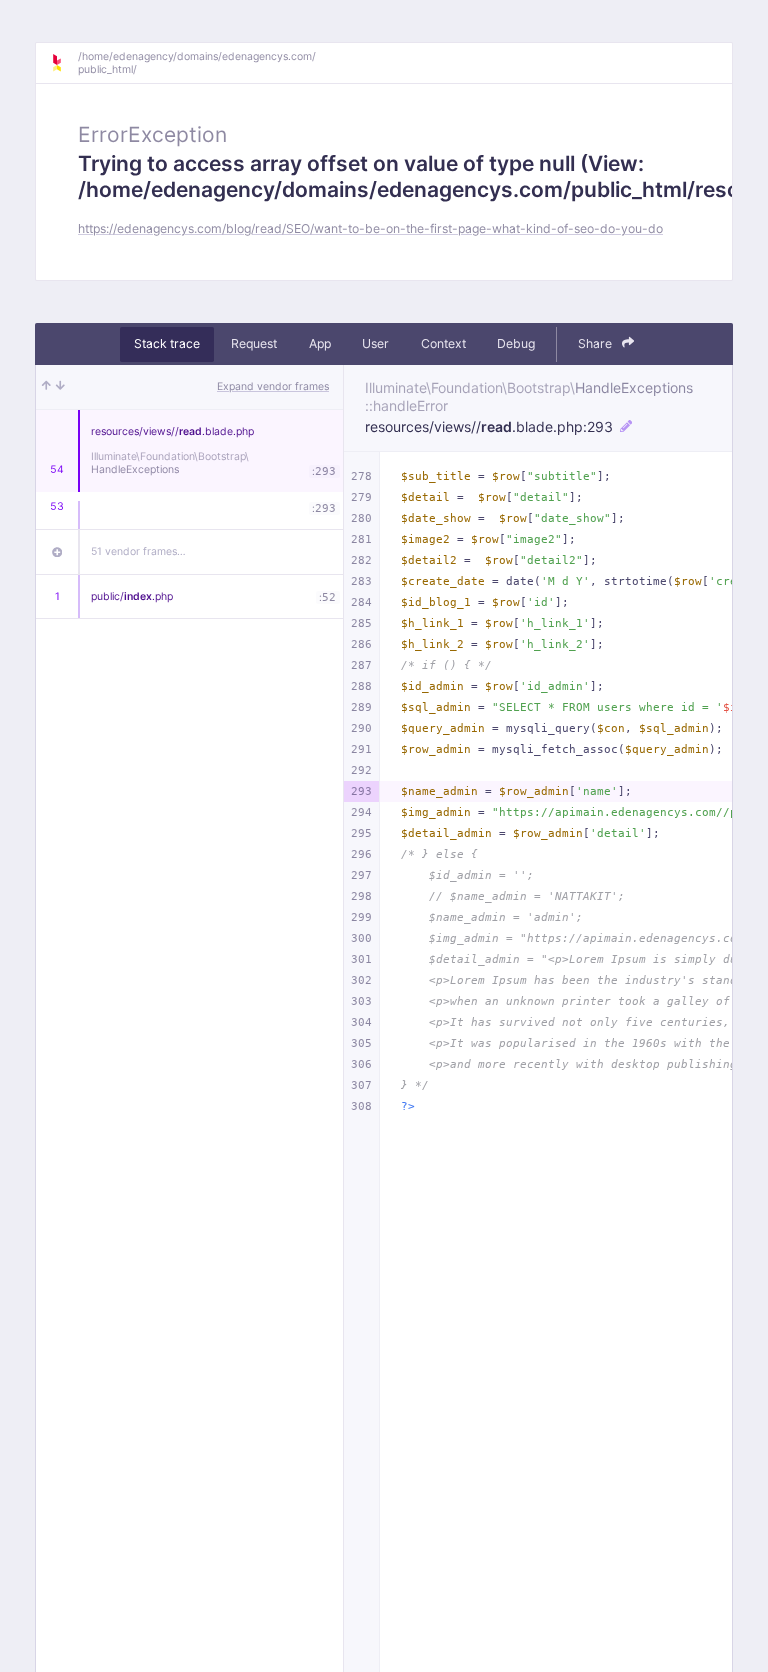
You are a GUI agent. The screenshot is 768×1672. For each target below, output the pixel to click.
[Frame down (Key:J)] (60, 387)
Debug (516, 343)
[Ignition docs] (64, 63)
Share (596, 343)
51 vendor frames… (138, 551)
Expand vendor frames (273, 386)
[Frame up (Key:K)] (46, 387)
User (375, 343)
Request (254, 343)
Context (443, 343)
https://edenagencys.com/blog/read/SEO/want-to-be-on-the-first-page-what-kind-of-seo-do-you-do (370, 228)
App (320, 343)
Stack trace (167, 343)
